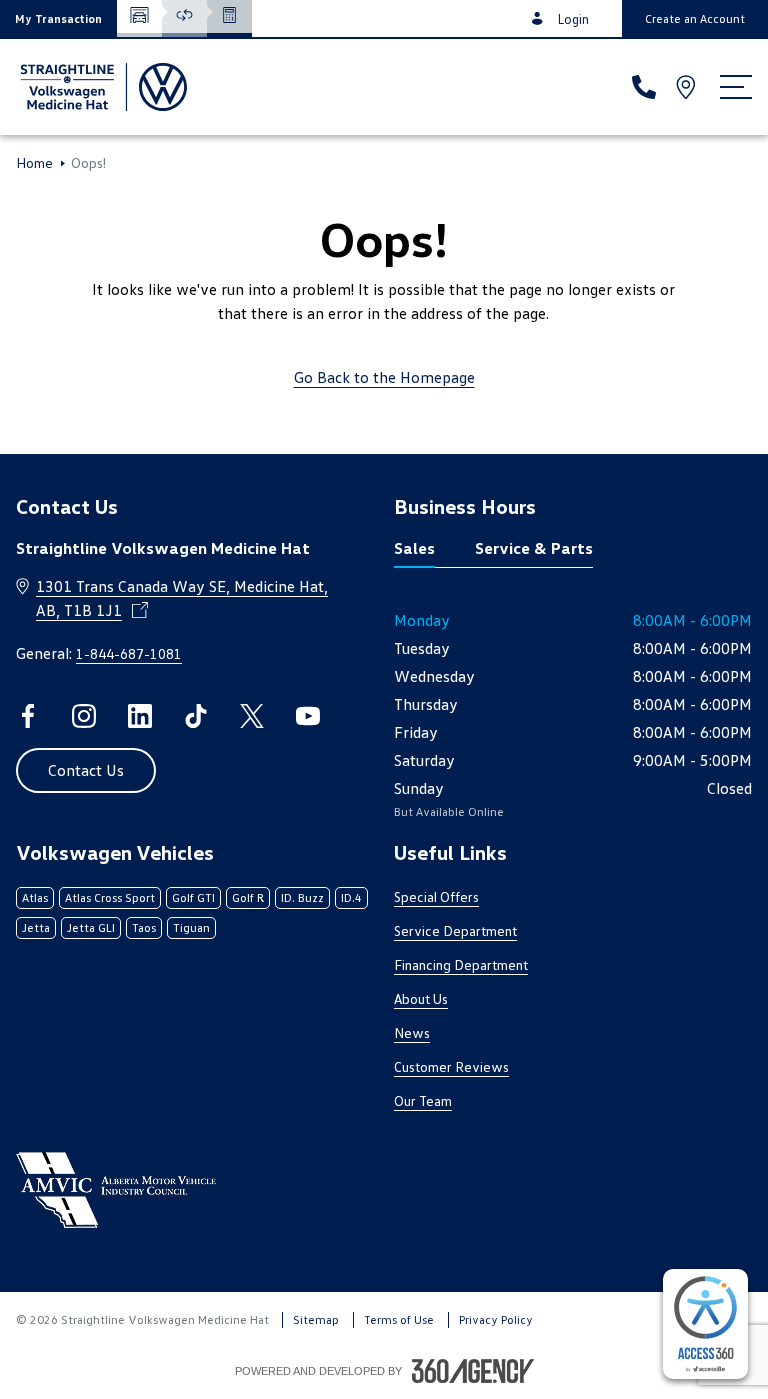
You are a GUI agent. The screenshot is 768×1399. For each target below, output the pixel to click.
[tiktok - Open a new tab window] (196, 716)
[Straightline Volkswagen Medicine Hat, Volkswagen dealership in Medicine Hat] (101, 87)
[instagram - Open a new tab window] (84, 716)
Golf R (248, 897)
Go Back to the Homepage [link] (384, 377)
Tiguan (191, 927)
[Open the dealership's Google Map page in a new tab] (688, 87)
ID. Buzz (302, 897)
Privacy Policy (496, 1319)
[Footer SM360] (473, 1371)
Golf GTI (193, 897)
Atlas (35, 897)
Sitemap (316, 1319)
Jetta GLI (91, 927)
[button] (58, 18)
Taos (144, 927)
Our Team (423, 1100)
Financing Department (461, 964)
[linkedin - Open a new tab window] (140, 716)
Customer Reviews (451, 1066)
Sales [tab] (414, 548)
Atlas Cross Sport (110, 897)
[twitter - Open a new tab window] (252, 716)
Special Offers (436, 896)
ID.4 (351, 897)
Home (34, 163)
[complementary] (705, 1324)
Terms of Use (399, 1319)
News (412, 1032)
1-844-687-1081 (129, 653)
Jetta (36, 927)
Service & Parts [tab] (534, 548)
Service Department (455, 930)
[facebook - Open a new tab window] (28, 716)
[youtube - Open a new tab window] (308, 716)
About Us (421, 998)
